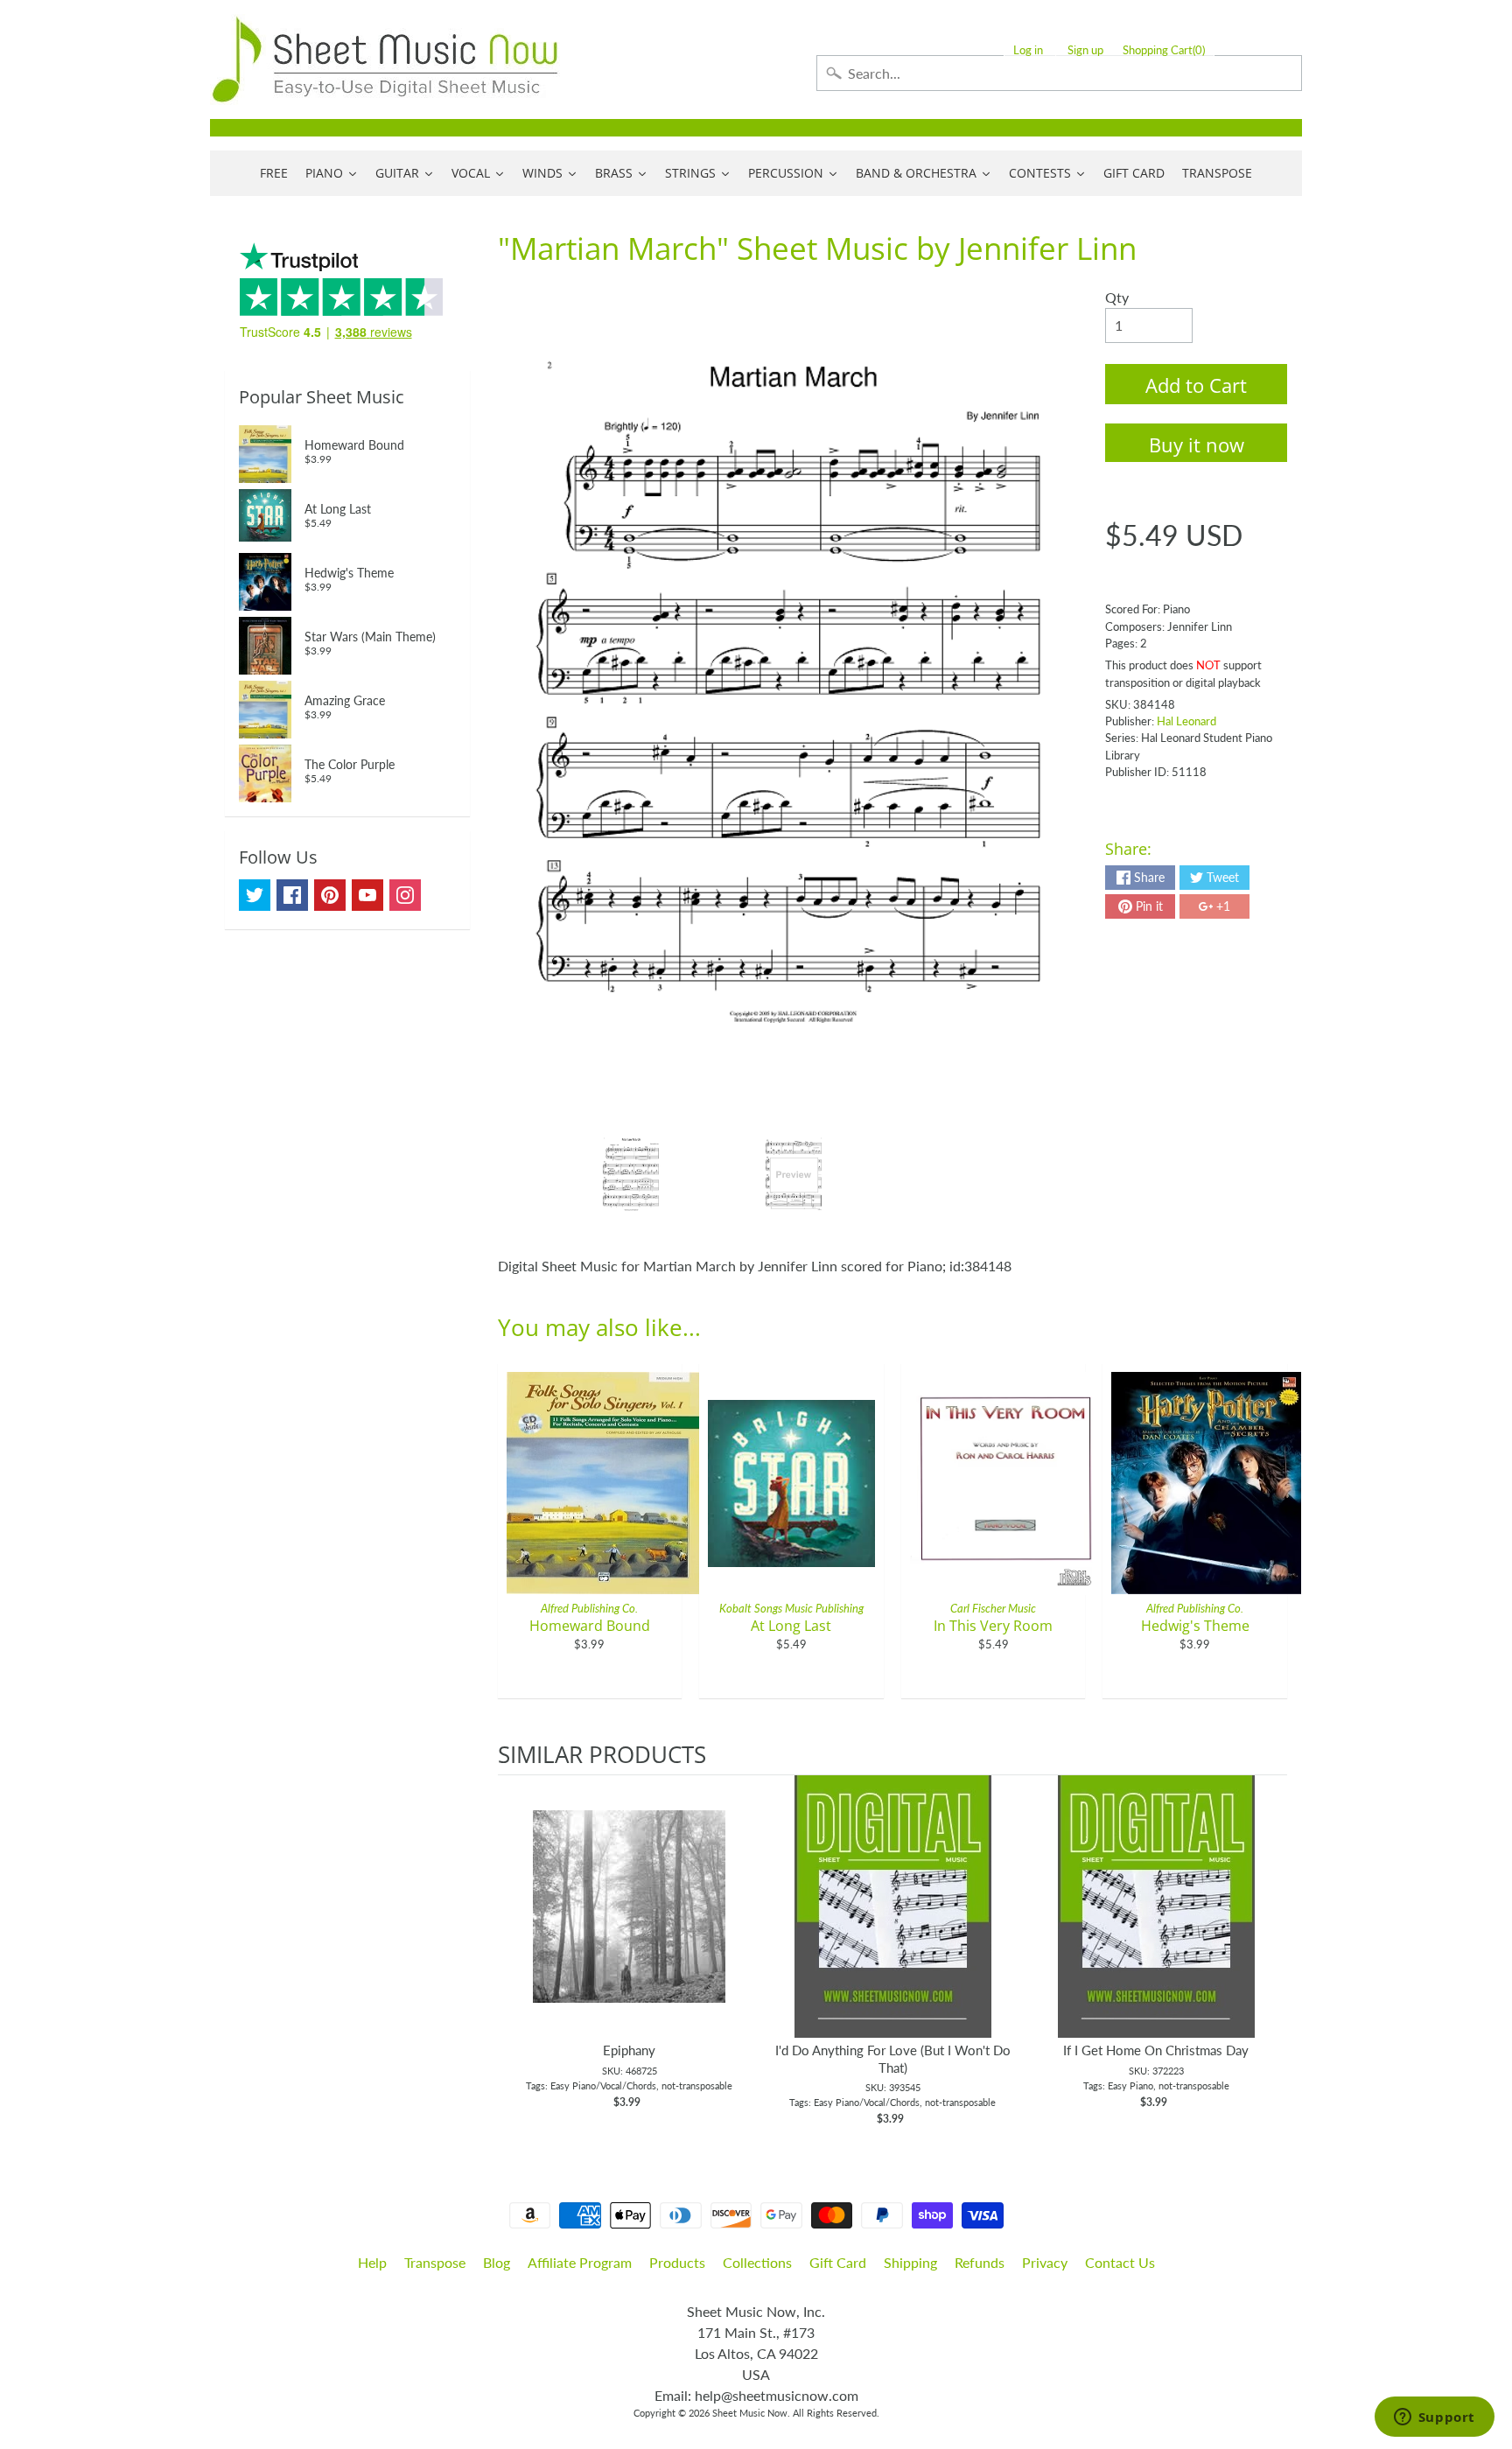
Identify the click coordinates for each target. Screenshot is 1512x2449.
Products (677, 2262)
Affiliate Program (580, 2262)
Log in (1028, 50)
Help (372, 2262)
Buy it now (1197, 444)
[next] (1270, 1951)
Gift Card (838, 2262)
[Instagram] (405, 895)
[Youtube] (367, 895)
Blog (497, 2262)
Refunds (980, 2262)
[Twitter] (255, 895)
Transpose (435, 2262)
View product (630, 1924)
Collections (757, 2262)
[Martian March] (631, 1175)
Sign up (1085, 50)
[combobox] (1059, 73)
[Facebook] (292, 895)
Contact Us (1120, 2262)
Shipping (910, 2262)
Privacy (1045, 2262)
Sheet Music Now (750, 2413)
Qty (1117, 297)
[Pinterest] (330, 895)
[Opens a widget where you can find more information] (1434, 2418)
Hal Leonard (1186, 721)
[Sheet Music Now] (385, 59)
